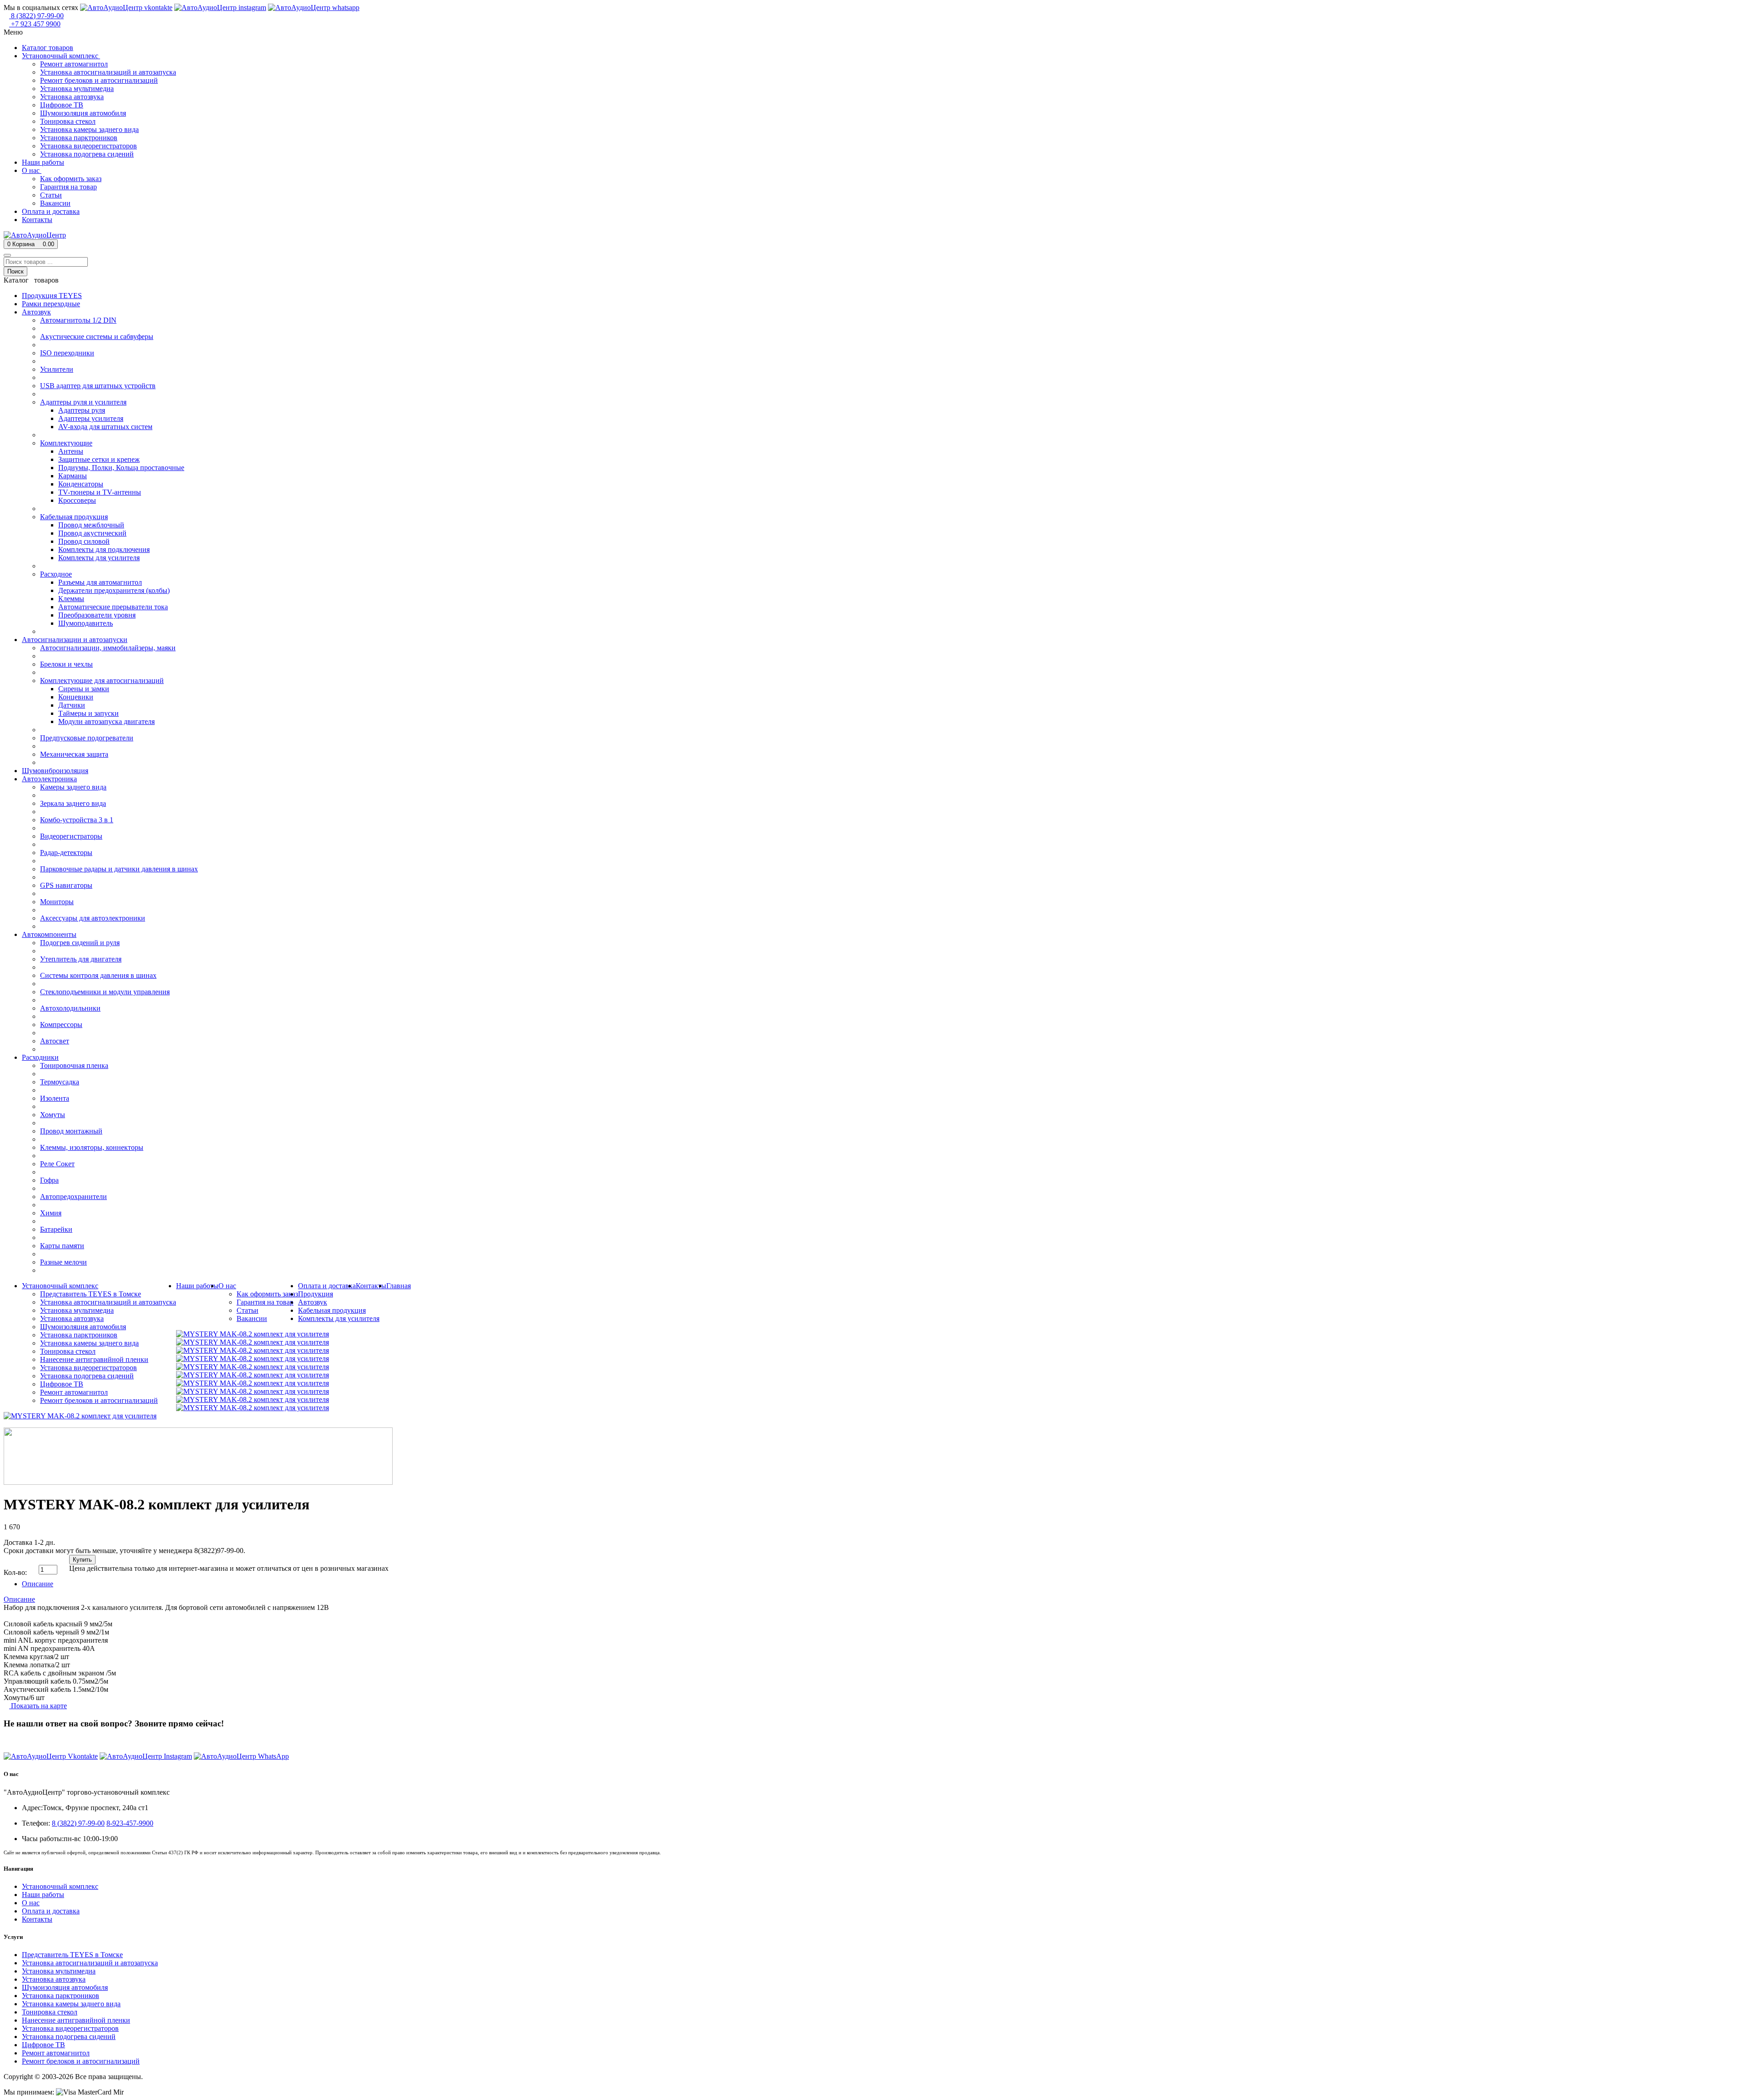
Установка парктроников (61, 1996)
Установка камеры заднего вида (71, 2004)
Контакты (37, 1919)
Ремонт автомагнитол (56, 2053)
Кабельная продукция (332, 1310)
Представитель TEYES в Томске (72, 1955)
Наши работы (43, 1895)
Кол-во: (15, 1572)
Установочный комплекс (60, 1886)
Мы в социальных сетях (41, 8)
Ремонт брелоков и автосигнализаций (81, 2061)
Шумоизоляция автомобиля (65, 1987)
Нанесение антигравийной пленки (76, 2020)
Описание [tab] (38, 1584)
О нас (31, 1903)
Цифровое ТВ (43, 2045)
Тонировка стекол (50, 2012)
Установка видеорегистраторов (70, 2028)
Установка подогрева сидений (69, 2037)
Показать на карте (38, 1706)
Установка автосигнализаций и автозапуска (90, 1963)
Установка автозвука (54, 1979)
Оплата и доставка (51, 1911)
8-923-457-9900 (130, 1823)
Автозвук (313, 1302)
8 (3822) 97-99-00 (30, 1741)
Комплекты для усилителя (339, 1318)
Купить (82, 1560)
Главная (399, 1286)
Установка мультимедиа (59, 1971)
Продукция (316, 1294)
